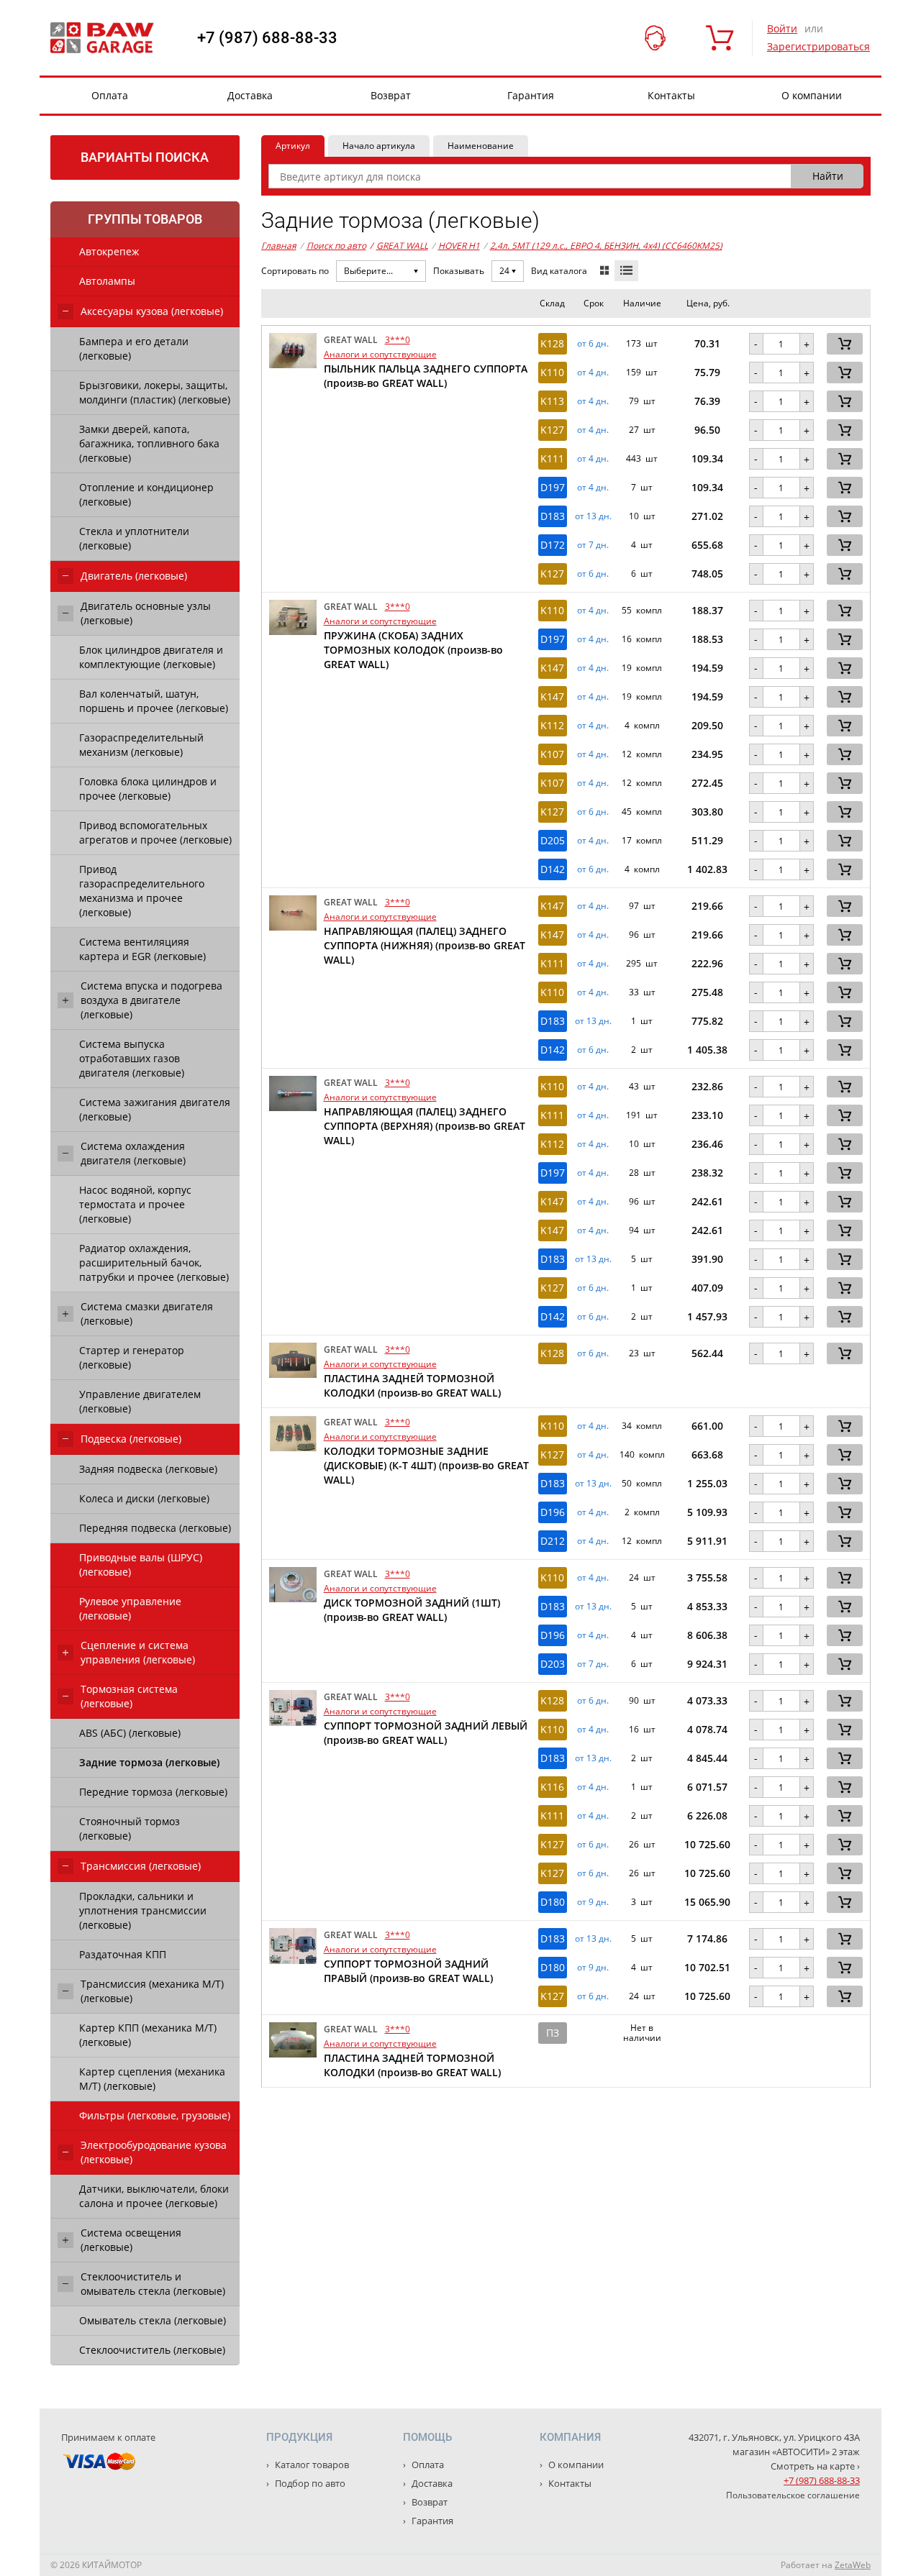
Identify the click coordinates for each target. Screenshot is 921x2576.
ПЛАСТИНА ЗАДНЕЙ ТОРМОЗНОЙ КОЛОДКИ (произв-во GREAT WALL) (412, 1385)
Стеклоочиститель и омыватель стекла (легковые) (153, 2284)
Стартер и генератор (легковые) (132, 1357)
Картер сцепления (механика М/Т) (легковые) (152, 2079)
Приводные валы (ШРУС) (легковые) (141, 1565)
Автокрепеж (109, 251)
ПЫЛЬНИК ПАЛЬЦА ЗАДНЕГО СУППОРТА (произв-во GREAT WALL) (426, 376)
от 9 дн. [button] (593, 1902)
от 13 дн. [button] (593, 516)
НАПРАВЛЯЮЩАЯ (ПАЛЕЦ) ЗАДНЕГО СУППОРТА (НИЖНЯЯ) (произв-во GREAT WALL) (425, 945)
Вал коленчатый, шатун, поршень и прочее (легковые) (154, 701)
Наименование (481, 146)
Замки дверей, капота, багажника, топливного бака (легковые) (149, 443)
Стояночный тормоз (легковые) (130, 1828)
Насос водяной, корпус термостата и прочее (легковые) (135, 1204)
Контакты (671, 95)
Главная (279, 246)
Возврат (391, 95)
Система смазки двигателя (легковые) (147, 1314)
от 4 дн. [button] (593, 373)
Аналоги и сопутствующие (380, 354)
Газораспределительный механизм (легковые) (141, 745)
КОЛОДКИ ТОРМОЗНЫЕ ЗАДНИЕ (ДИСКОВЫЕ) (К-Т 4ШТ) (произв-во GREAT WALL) (426, 1465)
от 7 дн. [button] (593, 545)
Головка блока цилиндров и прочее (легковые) (148, 789)
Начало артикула (379, 146)
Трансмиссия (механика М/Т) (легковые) (152, 1991)
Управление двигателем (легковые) (140, 1401)
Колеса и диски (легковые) (144, 1498)
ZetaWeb (853, 2565)
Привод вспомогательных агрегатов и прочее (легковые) (155, 832)
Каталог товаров (311, 2465)
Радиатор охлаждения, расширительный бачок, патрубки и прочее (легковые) (154, 1262)
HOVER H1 (459, 246)
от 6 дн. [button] (593, 344)
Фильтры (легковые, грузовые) (155, 2115)
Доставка (250, 95)
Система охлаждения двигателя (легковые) (133, 1153)
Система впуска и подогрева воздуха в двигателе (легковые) (151, 1000)
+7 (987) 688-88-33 (267, 38)
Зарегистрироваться (818, 46)
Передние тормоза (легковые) (153, 1792)
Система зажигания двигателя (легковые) (155, 1109)
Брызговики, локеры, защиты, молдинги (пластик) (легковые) (155, 392)
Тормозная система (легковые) (129, 1696)
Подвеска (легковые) (131, 1439)
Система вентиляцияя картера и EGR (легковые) (142, 949)
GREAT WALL (399, 246)
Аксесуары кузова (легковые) (152, 311)
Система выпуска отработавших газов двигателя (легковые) (132, 1058)
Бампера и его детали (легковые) (134, 348)
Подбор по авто (309, 2483)
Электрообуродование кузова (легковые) (154, 2152)
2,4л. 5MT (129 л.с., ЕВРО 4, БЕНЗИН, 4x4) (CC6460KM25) (606, 246)
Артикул (293, 146)
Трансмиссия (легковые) (141, 1866)
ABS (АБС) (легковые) (130, 1733)
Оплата (110, 95)
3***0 (398, 340)
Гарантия (531, 95)
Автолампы (107, 281)
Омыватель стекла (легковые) (153, 2320)
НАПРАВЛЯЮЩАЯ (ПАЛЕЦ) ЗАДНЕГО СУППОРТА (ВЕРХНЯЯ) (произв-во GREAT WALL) (425, 1126)
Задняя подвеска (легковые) (148, 1469)
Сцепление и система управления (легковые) (138, 1652)
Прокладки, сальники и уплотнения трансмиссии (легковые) (143, 1910)
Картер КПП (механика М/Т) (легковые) (148, 2035)
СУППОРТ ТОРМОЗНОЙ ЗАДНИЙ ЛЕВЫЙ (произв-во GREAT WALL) (426, 1733)
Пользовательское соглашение (793, 2495)
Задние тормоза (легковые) (149, 1762)
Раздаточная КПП (123, 1954)
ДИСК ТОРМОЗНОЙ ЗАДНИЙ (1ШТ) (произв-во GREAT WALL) (412, 1610)
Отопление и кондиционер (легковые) (146, 494)
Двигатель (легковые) (134, 576)
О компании (812, 95)
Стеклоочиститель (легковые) (152, 2350)
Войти (782, 28)
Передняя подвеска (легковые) (155, 1528)
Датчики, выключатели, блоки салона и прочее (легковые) (154, 2196)
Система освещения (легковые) (131, 2240)
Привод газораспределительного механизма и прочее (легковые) (142, 891)
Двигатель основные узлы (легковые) (146, 613)
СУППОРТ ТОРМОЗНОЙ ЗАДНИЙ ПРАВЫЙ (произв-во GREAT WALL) (408, 1971)
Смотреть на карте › (815, 2466)
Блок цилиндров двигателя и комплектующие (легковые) (151, 657)
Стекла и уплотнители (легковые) (134, 538)
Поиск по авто (336, 246)
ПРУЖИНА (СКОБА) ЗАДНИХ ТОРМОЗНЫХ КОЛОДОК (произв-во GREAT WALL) (413, 650)
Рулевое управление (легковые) (130, 1608)
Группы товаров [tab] (145, 219)
